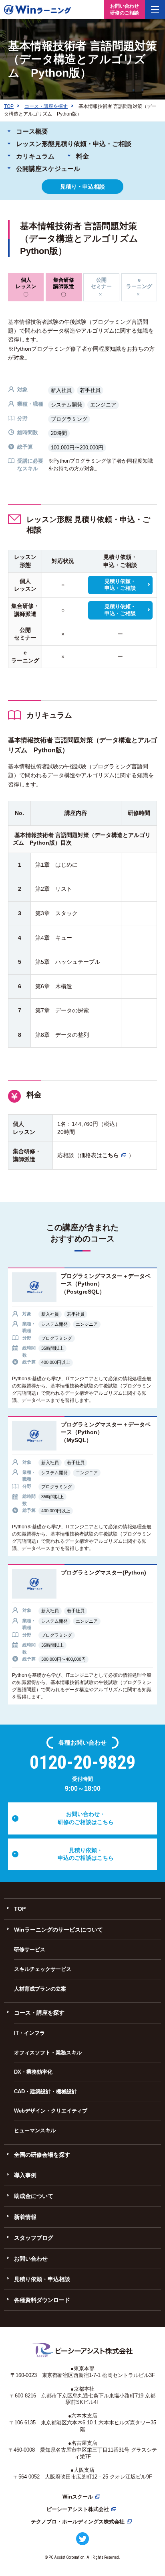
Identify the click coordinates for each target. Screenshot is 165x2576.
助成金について (34, 2196)
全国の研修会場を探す (42, 2155)
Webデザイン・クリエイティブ (51, 2111)
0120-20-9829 (82, 1762)
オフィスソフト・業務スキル (48, 2053)
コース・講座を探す (39, 2013)
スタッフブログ (34, 2238)
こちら (111, 1155)
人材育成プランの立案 (40, 1989)
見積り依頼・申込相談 (42, 2279)
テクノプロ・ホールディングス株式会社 (78, 2522)
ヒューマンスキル (35, 2130)
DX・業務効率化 (33, 2072)
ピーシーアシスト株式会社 (78, 2509)
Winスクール (78, 2497)
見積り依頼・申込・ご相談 (120, 585)
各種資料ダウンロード (42, 2300)
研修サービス (30, 1949)
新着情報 (25, 2217)
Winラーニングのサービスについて (58, 1930)
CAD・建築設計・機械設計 (45, 2091)
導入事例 (25, 2175)
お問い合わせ (31, 2259)
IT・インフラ (29, 2033)
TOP (20, 1909)
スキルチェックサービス (43, 1969)
